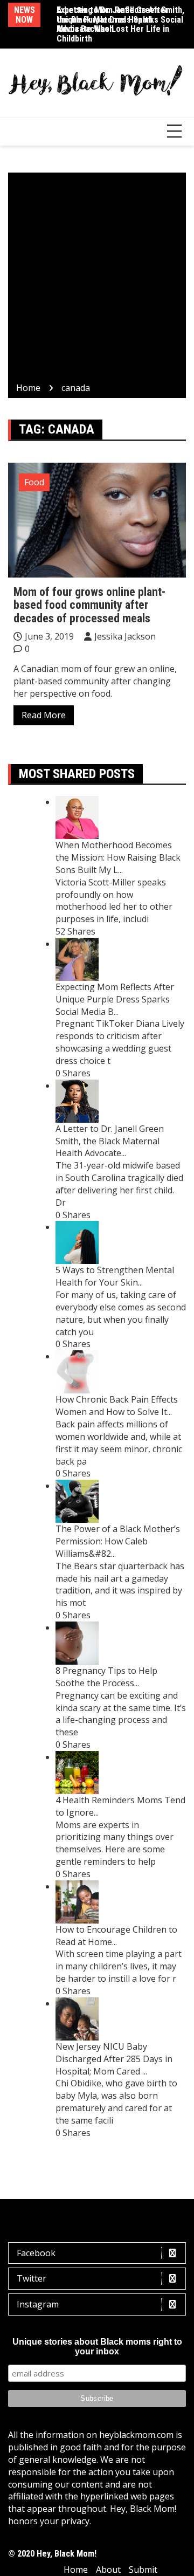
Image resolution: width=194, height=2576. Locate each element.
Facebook (36, 2253)
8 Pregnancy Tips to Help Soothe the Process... (106, 1677)
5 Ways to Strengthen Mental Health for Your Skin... (115, 1276)
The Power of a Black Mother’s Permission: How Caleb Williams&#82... (118, 1541)
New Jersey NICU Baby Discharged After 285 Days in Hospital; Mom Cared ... (114, 2059)
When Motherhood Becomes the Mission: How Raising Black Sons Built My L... (118, 857)
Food (34, 482)
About (108, 2570)
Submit (143, 2570)
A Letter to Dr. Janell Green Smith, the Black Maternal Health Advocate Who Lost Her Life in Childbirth (120, 24)
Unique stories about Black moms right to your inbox (97, 2347)
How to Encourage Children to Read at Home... (116, 1936)
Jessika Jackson (125, 636)
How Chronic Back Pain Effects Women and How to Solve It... (117, 1406)
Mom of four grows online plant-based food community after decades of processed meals (89, 605)
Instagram (38, 2304)
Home (76, 2570)
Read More (44, 715)
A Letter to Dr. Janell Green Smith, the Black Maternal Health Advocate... (110, 1141)
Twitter (32, 2278)
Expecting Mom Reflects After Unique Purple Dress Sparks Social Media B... (115, 999)
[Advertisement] (97, 279)
